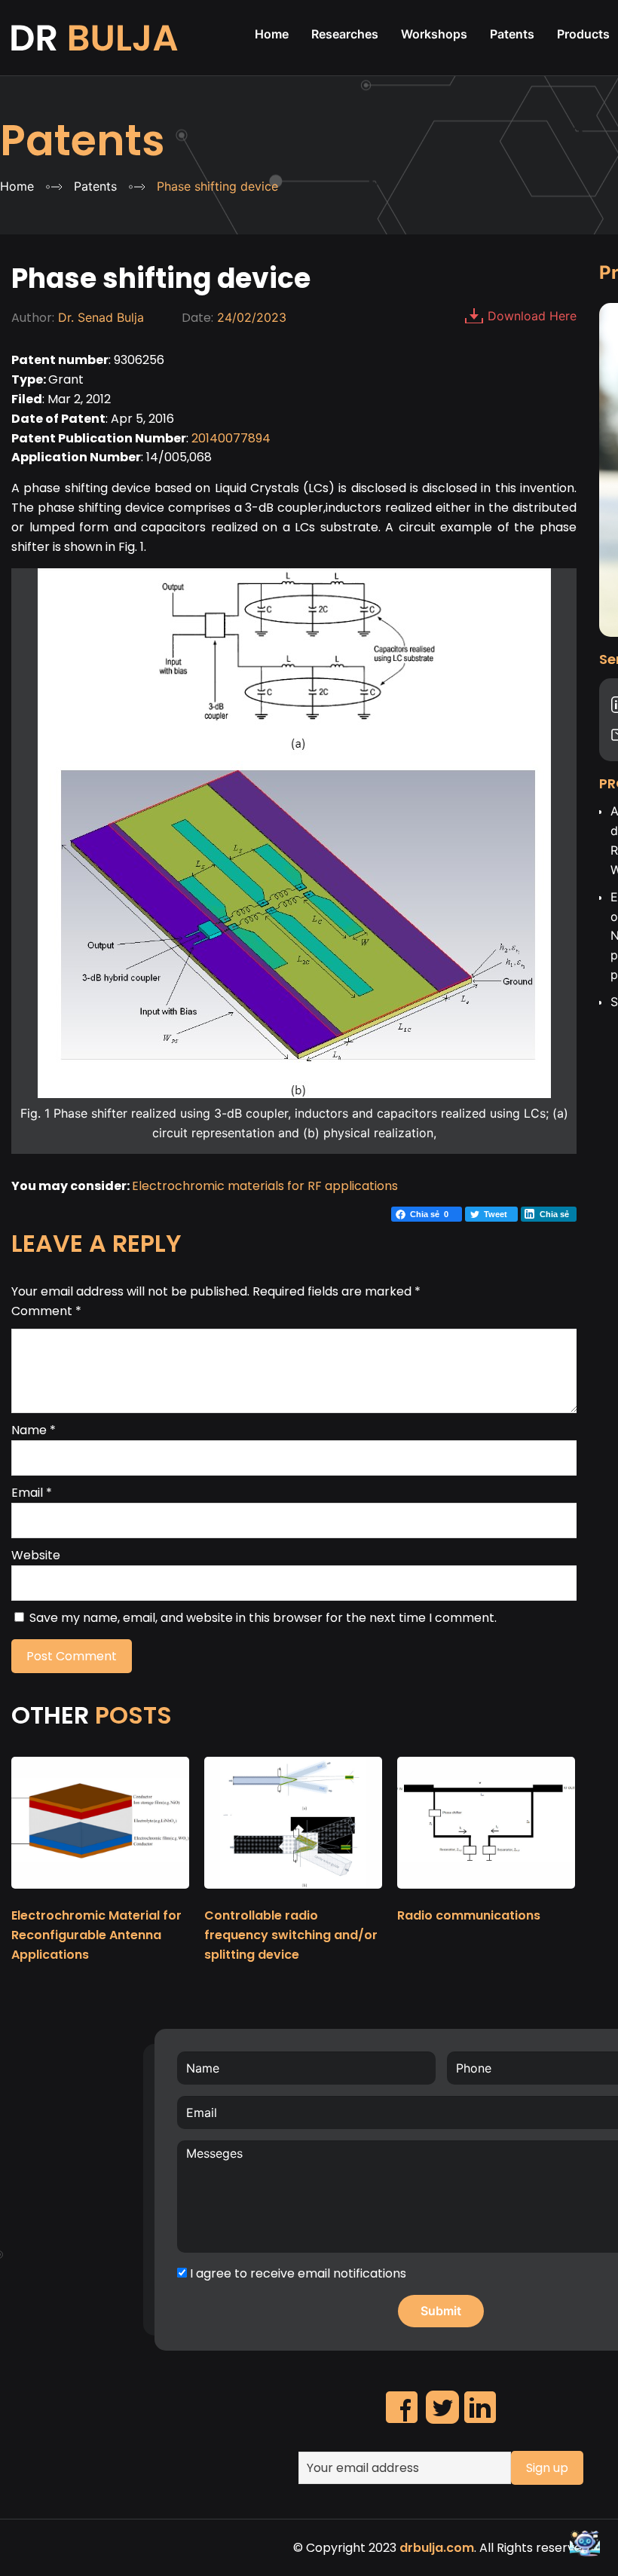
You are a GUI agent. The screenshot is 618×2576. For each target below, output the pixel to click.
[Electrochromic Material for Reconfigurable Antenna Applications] (100, 1895)
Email (32, 1493)
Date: (197, 318)
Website (36, 1555)
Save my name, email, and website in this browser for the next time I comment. (263, 1618)
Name (34, 1430)
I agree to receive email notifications (297, 2273)
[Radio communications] (486, 1895)
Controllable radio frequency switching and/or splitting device (291, 1935)
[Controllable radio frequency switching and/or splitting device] (293, 1895)
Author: (33, 318)
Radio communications (469, 1915)
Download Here (532, 316)
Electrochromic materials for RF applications (265, 1186)
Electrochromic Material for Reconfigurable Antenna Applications (96, 1935)
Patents (83, 141)
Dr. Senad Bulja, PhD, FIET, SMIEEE (96, 38)
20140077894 (231, 438)
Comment (46, 1311)
